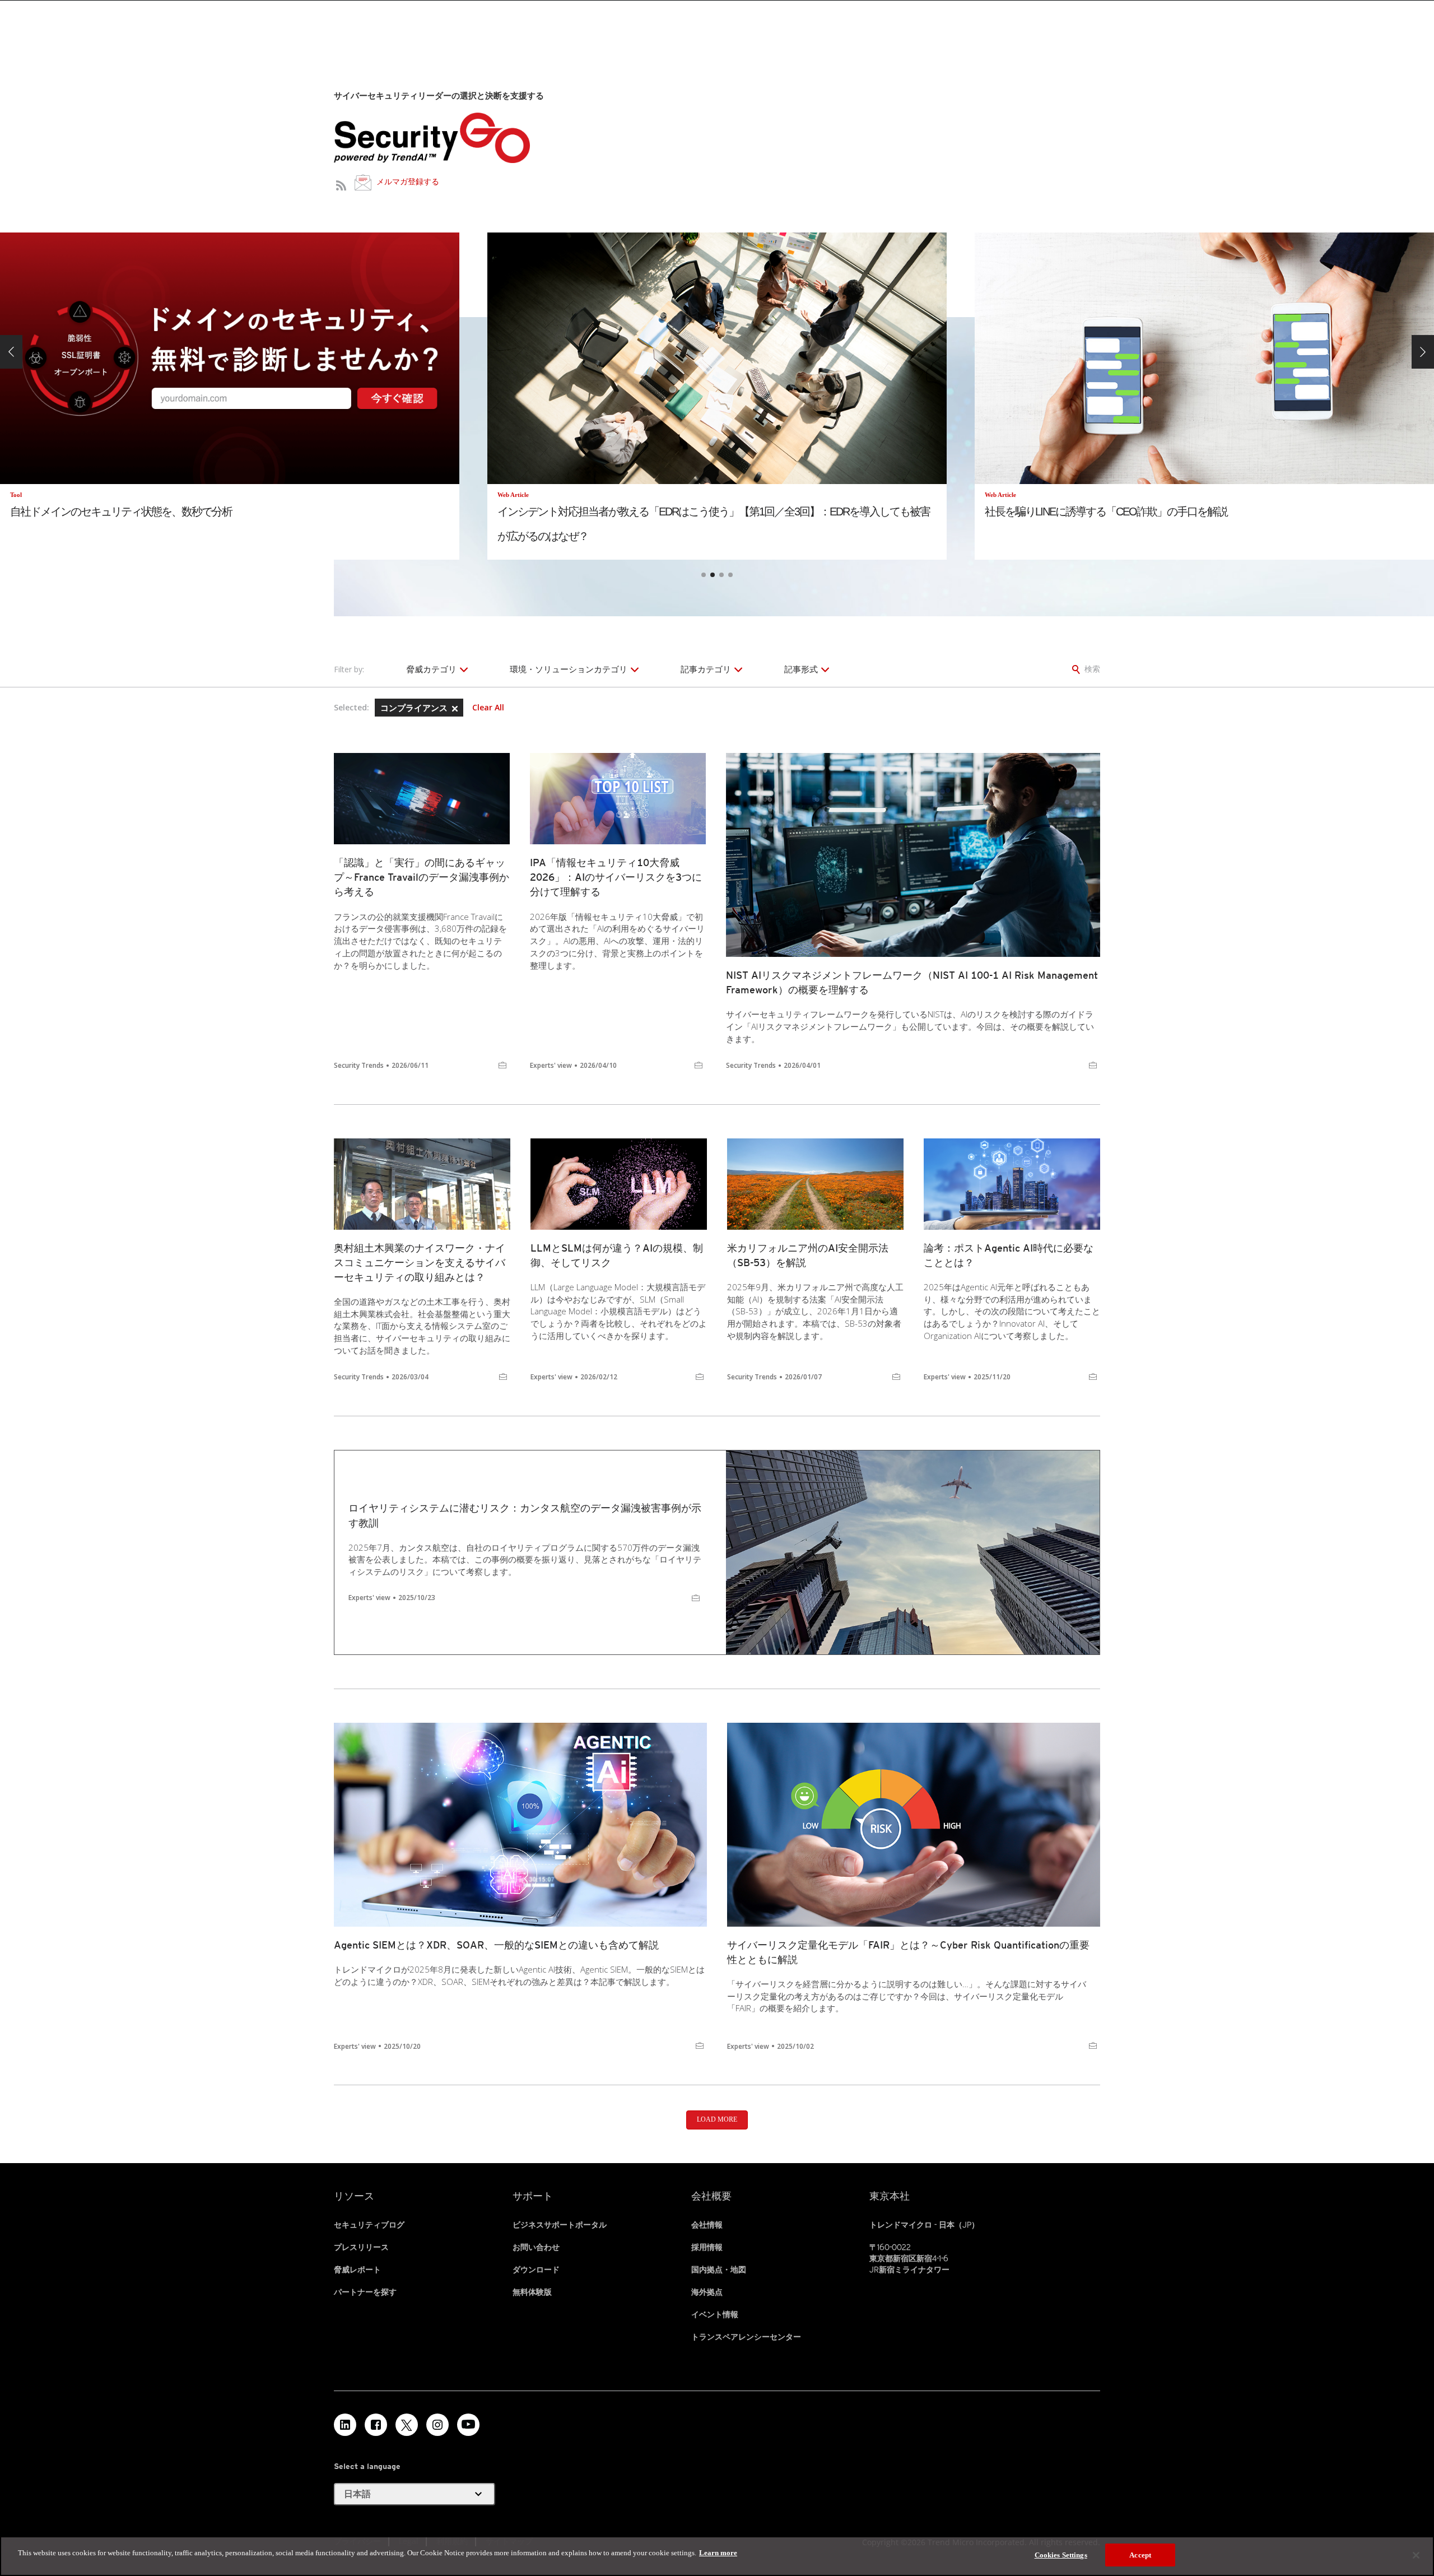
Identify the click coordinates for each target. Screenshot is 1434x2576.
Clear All (488, 708)
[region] (717, 2556)
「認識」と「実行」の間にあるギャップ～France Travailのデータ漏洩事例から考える (422, 877)
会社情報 (707, 2225)
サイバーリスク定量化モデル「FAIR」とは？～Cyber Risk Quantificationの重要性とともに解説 (908, 1952)
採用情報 (707, 2247)
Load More (717, 2119)
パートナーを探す (365, 2292)
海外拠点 (707, 2292)
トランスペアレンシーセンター (746, 2337)
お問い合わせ (536, 2247)
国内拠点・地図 (719, 2270)
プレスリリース (361, 2247)
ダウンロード (536, 2270)
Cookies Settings (1061, 2555)
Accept (1140, 2555)
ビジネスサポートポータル (560, 2225)
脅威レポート (357, 2270)
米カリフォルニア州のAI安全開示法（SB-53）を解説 (808, 1255)
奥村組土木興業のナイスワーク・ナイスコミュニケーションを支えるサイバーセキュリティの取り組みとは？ (420, 1263)
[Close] (1416, 2555)
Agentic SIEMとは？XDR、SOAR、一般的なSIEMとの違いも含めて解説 (496, 1945)
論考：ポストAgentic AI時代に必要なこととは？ (1009, 1255)
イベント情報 (715, 2314)
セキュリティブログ (369, 2225)
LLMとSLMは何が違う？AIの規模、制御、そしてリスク (617, 1255)
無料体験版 (532, 2292)
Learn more (718, 2553)
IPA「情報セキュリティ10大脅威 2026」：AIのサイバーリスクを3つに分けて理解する (616, 877)
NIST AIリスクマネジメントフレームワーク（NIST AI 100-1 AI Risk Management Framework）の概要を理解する (912, 982)
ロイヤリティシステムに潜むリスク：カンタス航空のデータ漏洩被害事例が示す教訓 (525, 1515)
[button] (11, 352)
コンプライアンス (415, 708)
